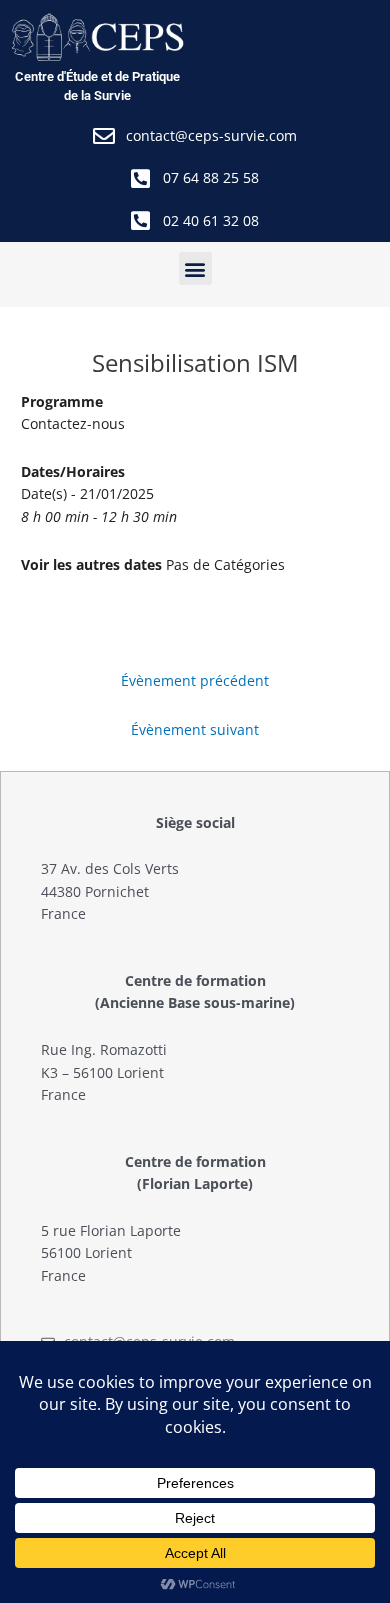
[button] (195, 268)
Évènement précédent (195, 680)
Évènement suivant (195, 729)
